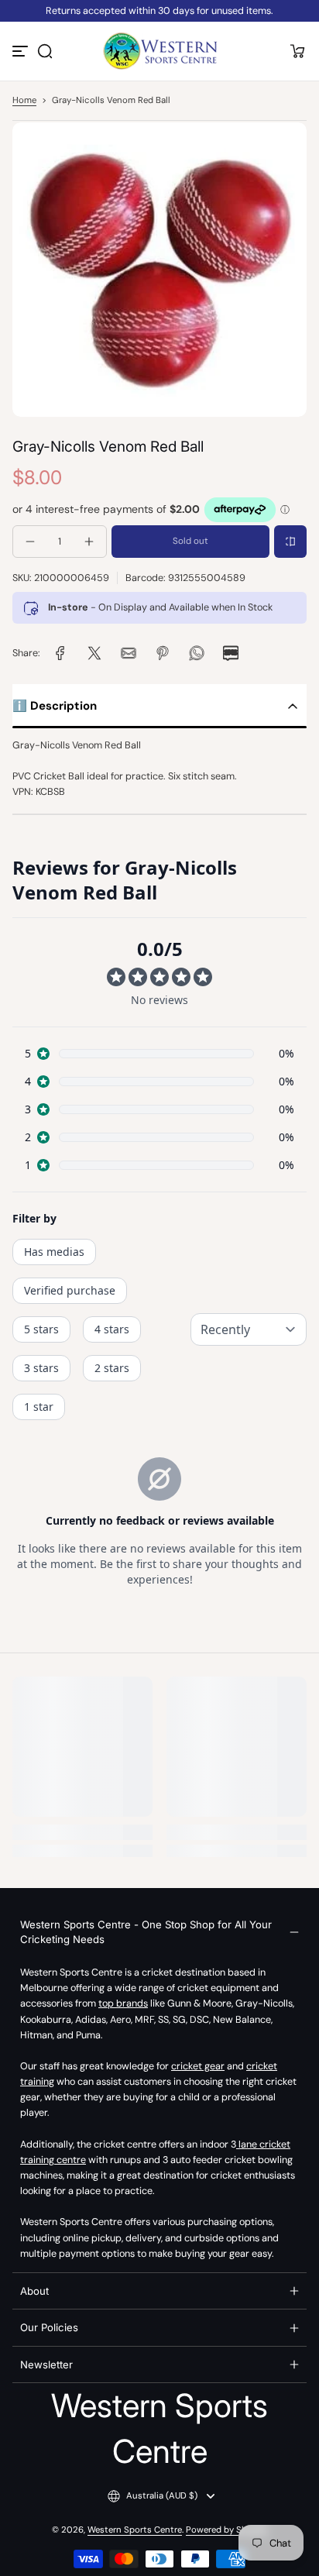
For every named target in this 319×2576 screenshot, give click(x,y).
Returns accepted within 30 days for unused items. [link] (159, 11)
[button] (45, 51)
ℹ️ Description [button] (55, 706)
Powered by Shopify (227, 2530)
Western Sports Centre (135, 2530)
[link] (60, 653)
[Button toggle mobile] (22, 51)
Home (24, 100)
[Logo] (159, 51)
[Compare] (290, 542)
